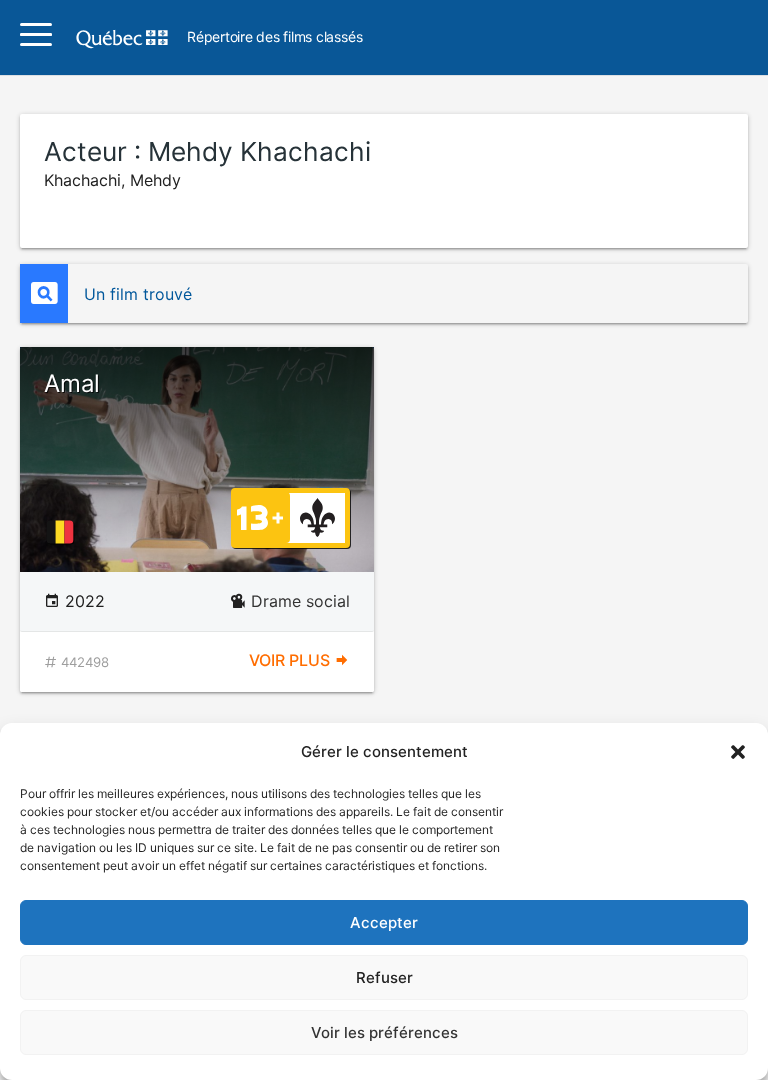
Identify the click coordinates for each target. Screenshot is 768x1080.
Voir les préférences (384, 1032)
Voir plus (291, 660)
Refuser (384, 977)
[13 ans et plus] (260, 516)
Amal (72, 383)
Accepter (384, 922)
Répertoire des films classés (274, 37)
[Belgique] (64, 532)
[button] (738, 752)
